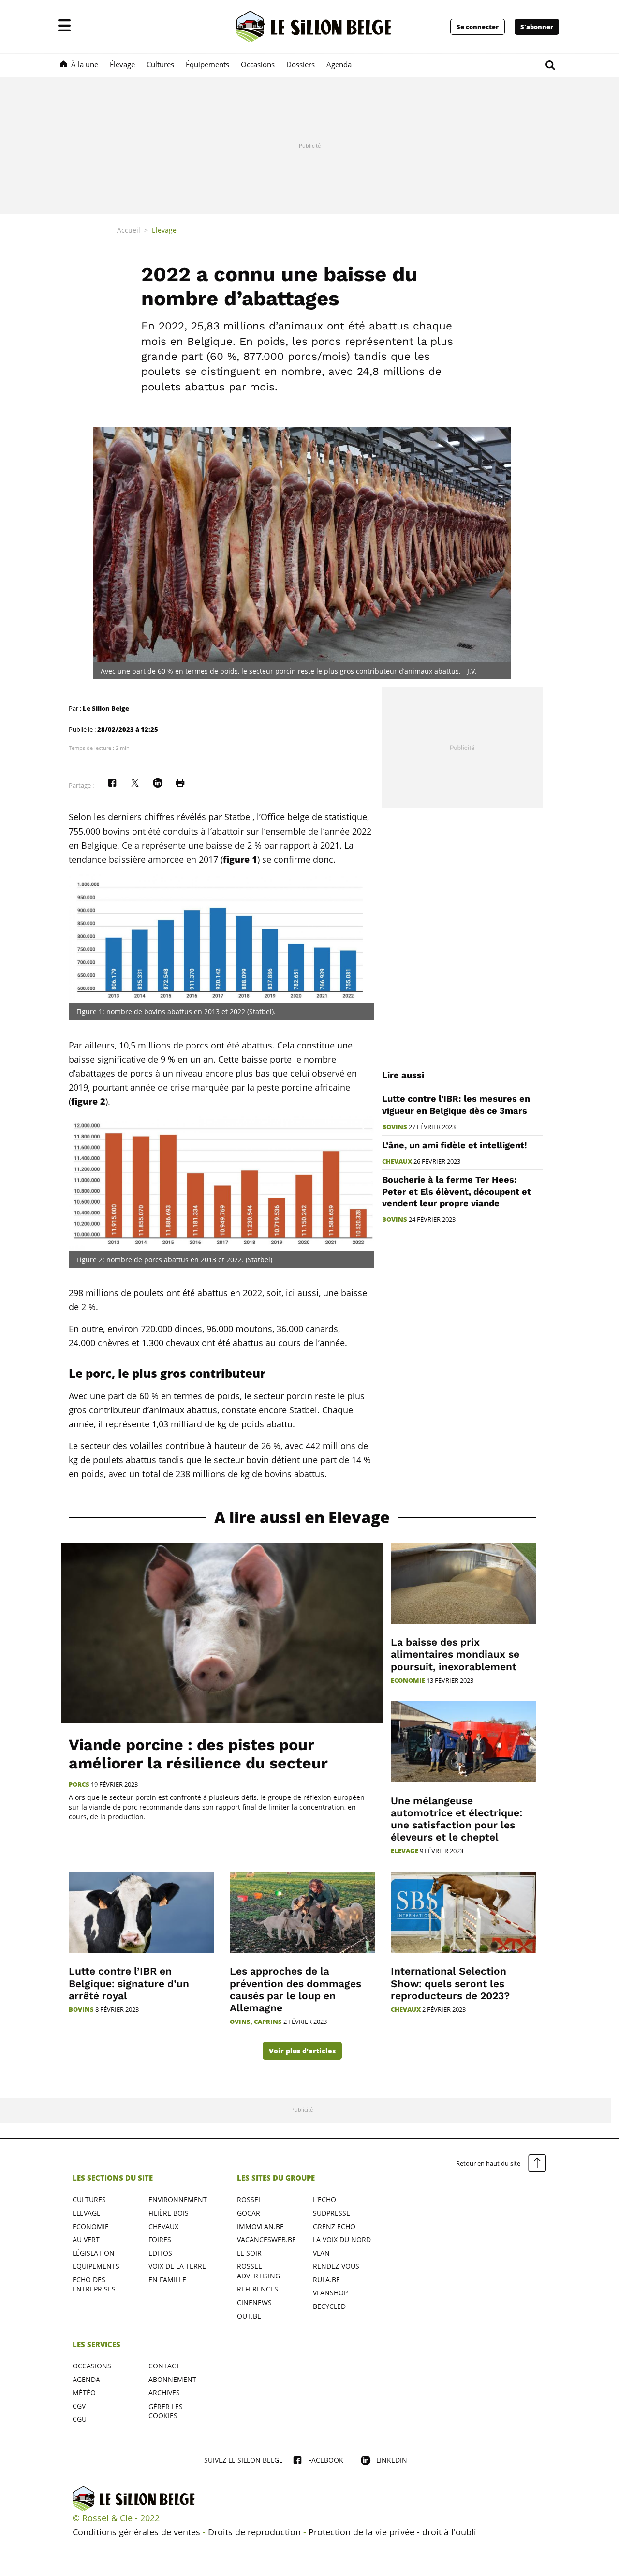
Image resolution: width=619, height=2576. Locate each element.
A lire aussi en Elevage (302, 1518)
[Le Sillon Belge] (314, 27)
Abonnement (172, 2379)
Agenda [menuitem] (339, 64)
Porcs (79, 1785)
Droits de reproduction (254, 2532)
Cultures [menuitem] (160, 64)
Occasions (92, 2366)
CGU (80, 2419)
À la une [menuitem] (85, 64)
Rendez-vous (336, 2266)
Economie (408, 1681)
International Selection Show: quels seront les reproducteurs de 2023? (450, 1983)
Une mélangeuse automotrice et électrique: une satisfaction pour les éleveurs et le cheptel (457, 1819)
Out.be (249, 2316)
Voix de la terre (177, 2266)
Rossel (249, 2199)
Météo (84, 2392)
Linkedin (392, 2460)
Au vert (86, 2239)
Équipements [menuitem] (207, 64)
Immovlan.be (260, 2226)
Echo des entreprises (94, 2284)
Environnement (178, 2199)
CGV (79, 2406)
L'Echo (324, 2199)
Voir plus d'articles (302, 2051)
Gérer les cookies (166, 2411)
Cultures (89, 2199)
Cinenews (254, 2302)
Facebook (326, 2460)
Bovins (395, 1127)
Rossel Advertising (258, 2271)
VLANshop (330, 2293)
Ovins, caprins (256, 2022)
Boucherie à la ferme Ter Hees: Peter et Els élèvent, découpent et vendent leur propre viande (457, 1191)
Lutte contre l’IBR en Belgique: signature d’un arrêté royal (129, 1983)
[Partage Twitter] (135, 783)
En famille (167, 2280)
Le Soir (249, 2253)
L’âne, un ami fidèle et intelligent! (454, 1145)
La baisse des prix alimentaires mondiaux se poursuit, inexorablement (455, 1654)
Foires (160, 2239)
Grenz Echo (334, 2226)
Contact (164, 2366)
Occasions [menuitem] (258, 64)
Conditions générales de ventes (136, 2532)
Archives (164, 2392)
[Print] (180, 783)
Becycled (329, 2306)
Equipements (96, 2266)
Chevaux (397, 1161)
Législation (94, 2253)
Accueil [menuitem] (129, 230)
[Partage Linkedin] (158, 783)
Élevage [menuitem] (122, 64)
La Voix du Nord (342, 2239)
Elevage (405, 1851)
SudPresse (332, 2213)
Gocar (249, 2213)
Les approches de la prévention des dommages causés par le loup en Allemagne (295, 1989)
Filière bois (169, 2213)
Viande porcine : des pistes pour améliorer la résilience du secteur (198, 1754)
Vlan (321, 2253)
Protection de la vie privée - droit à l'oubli (392, 2532)
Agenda (86, 2379)
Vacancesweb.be (266, 2239)
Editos (160, 2253)
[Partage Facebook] (112, 783)
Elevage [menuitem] (164, 230)
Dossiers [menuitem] (301, 64)
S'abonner (537, 27)
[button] (64, 27)
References (258, 2289)
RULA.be (326, 2280)
